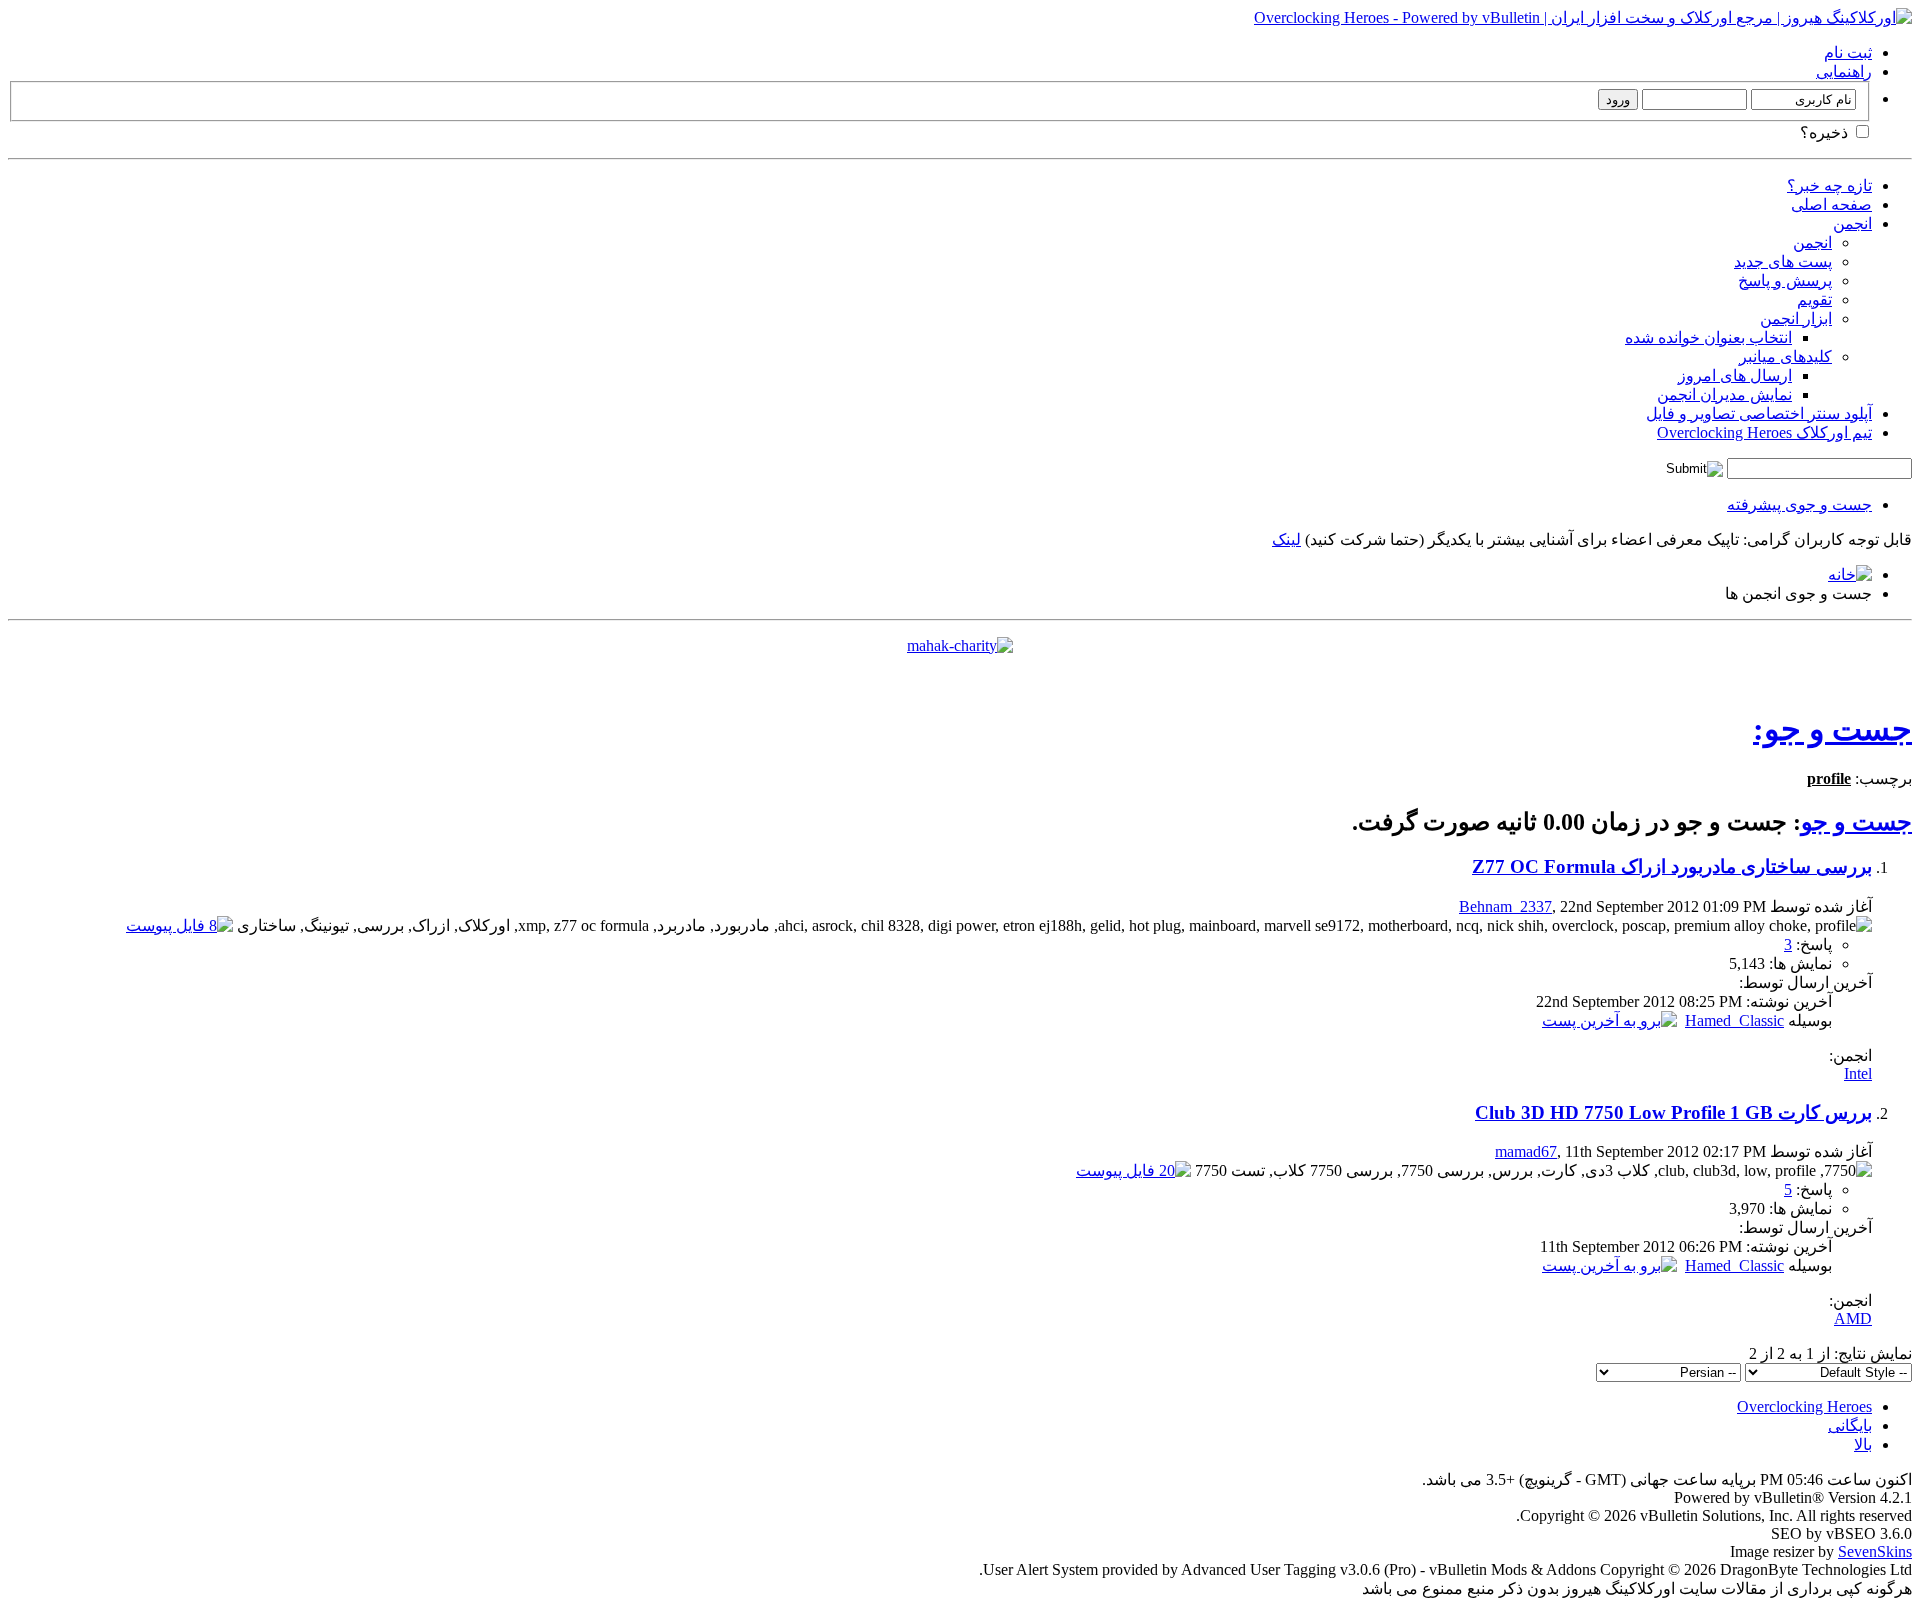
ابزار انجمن (1796, 318)
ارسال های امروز (1735, 375)
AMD (1853, 1318)
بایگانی (1850, 1425)
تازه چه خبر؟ (1829, 185)
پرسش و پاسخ (1785, 280)
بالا (1863, 1444)
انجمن (1852, 223)
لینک (1286, 539)
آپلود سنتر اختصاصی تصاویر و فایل (1759, 413)
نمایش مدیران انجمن (1724, 394)
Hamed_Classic (1734, 1020)
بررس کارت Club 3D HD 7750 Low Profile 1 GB (1673, 1112)
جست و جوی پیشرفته (1799, 504)
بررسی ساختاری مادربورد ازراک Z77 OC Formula (1672, 866)
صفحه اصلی (1831, 204)
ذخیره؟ (1826, 132)
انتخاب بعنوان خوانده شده (1708, 337)
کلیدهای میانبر (1785, 356)
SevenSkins (1875, 1551)
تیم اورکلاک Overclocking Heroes (1764, 432)
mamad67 (1526, 1151)
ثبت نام (1848, 52)
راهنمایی (1844, 71)
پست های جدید (1783, 261)
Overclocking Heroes (1804, 1406)
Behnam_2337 (1505, 906)
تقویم (1814, 299)
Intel (1858, 1073)
